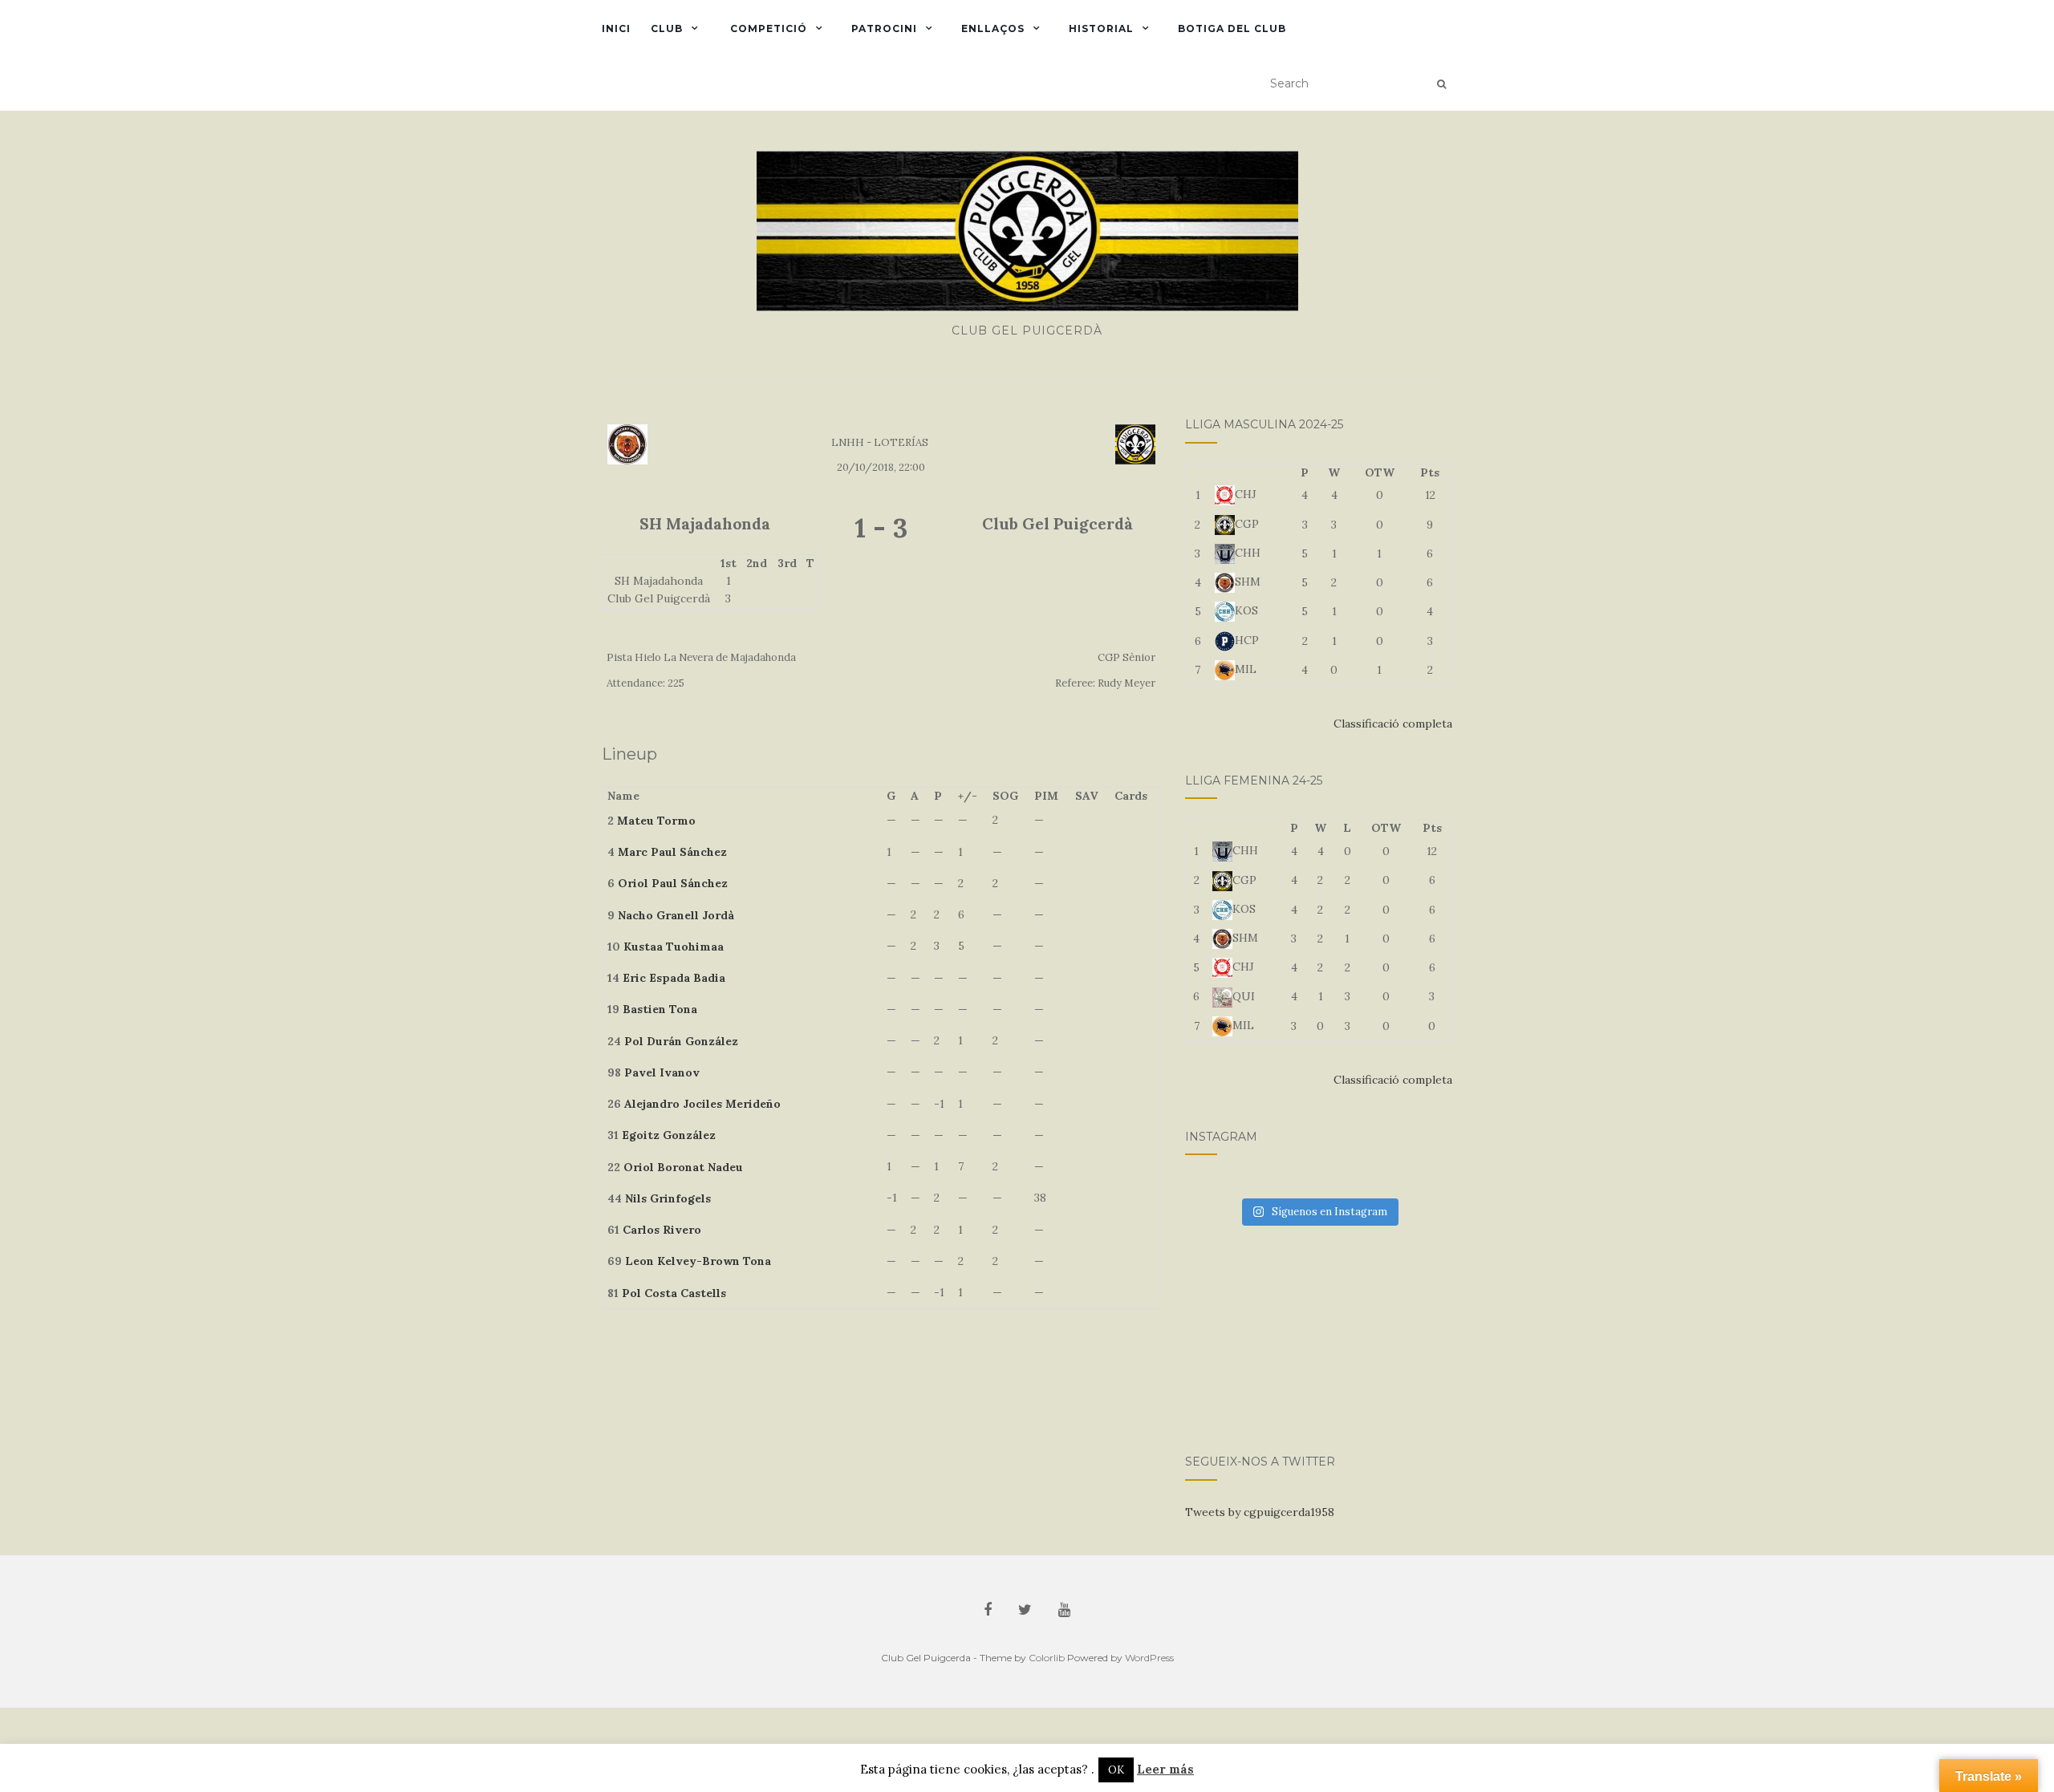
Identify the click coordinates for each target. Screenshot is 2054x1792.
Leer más (1165, 1769)
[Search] (1441, 84)
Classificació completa (1393, 724)
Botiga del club (1232, 28)
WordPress (1149, 1658)
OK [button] (1116, 1770)
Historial (1101, 28)
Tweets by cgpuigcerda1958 (1260, 1512)
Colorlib (1047, 1658)
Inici (616, 28)
